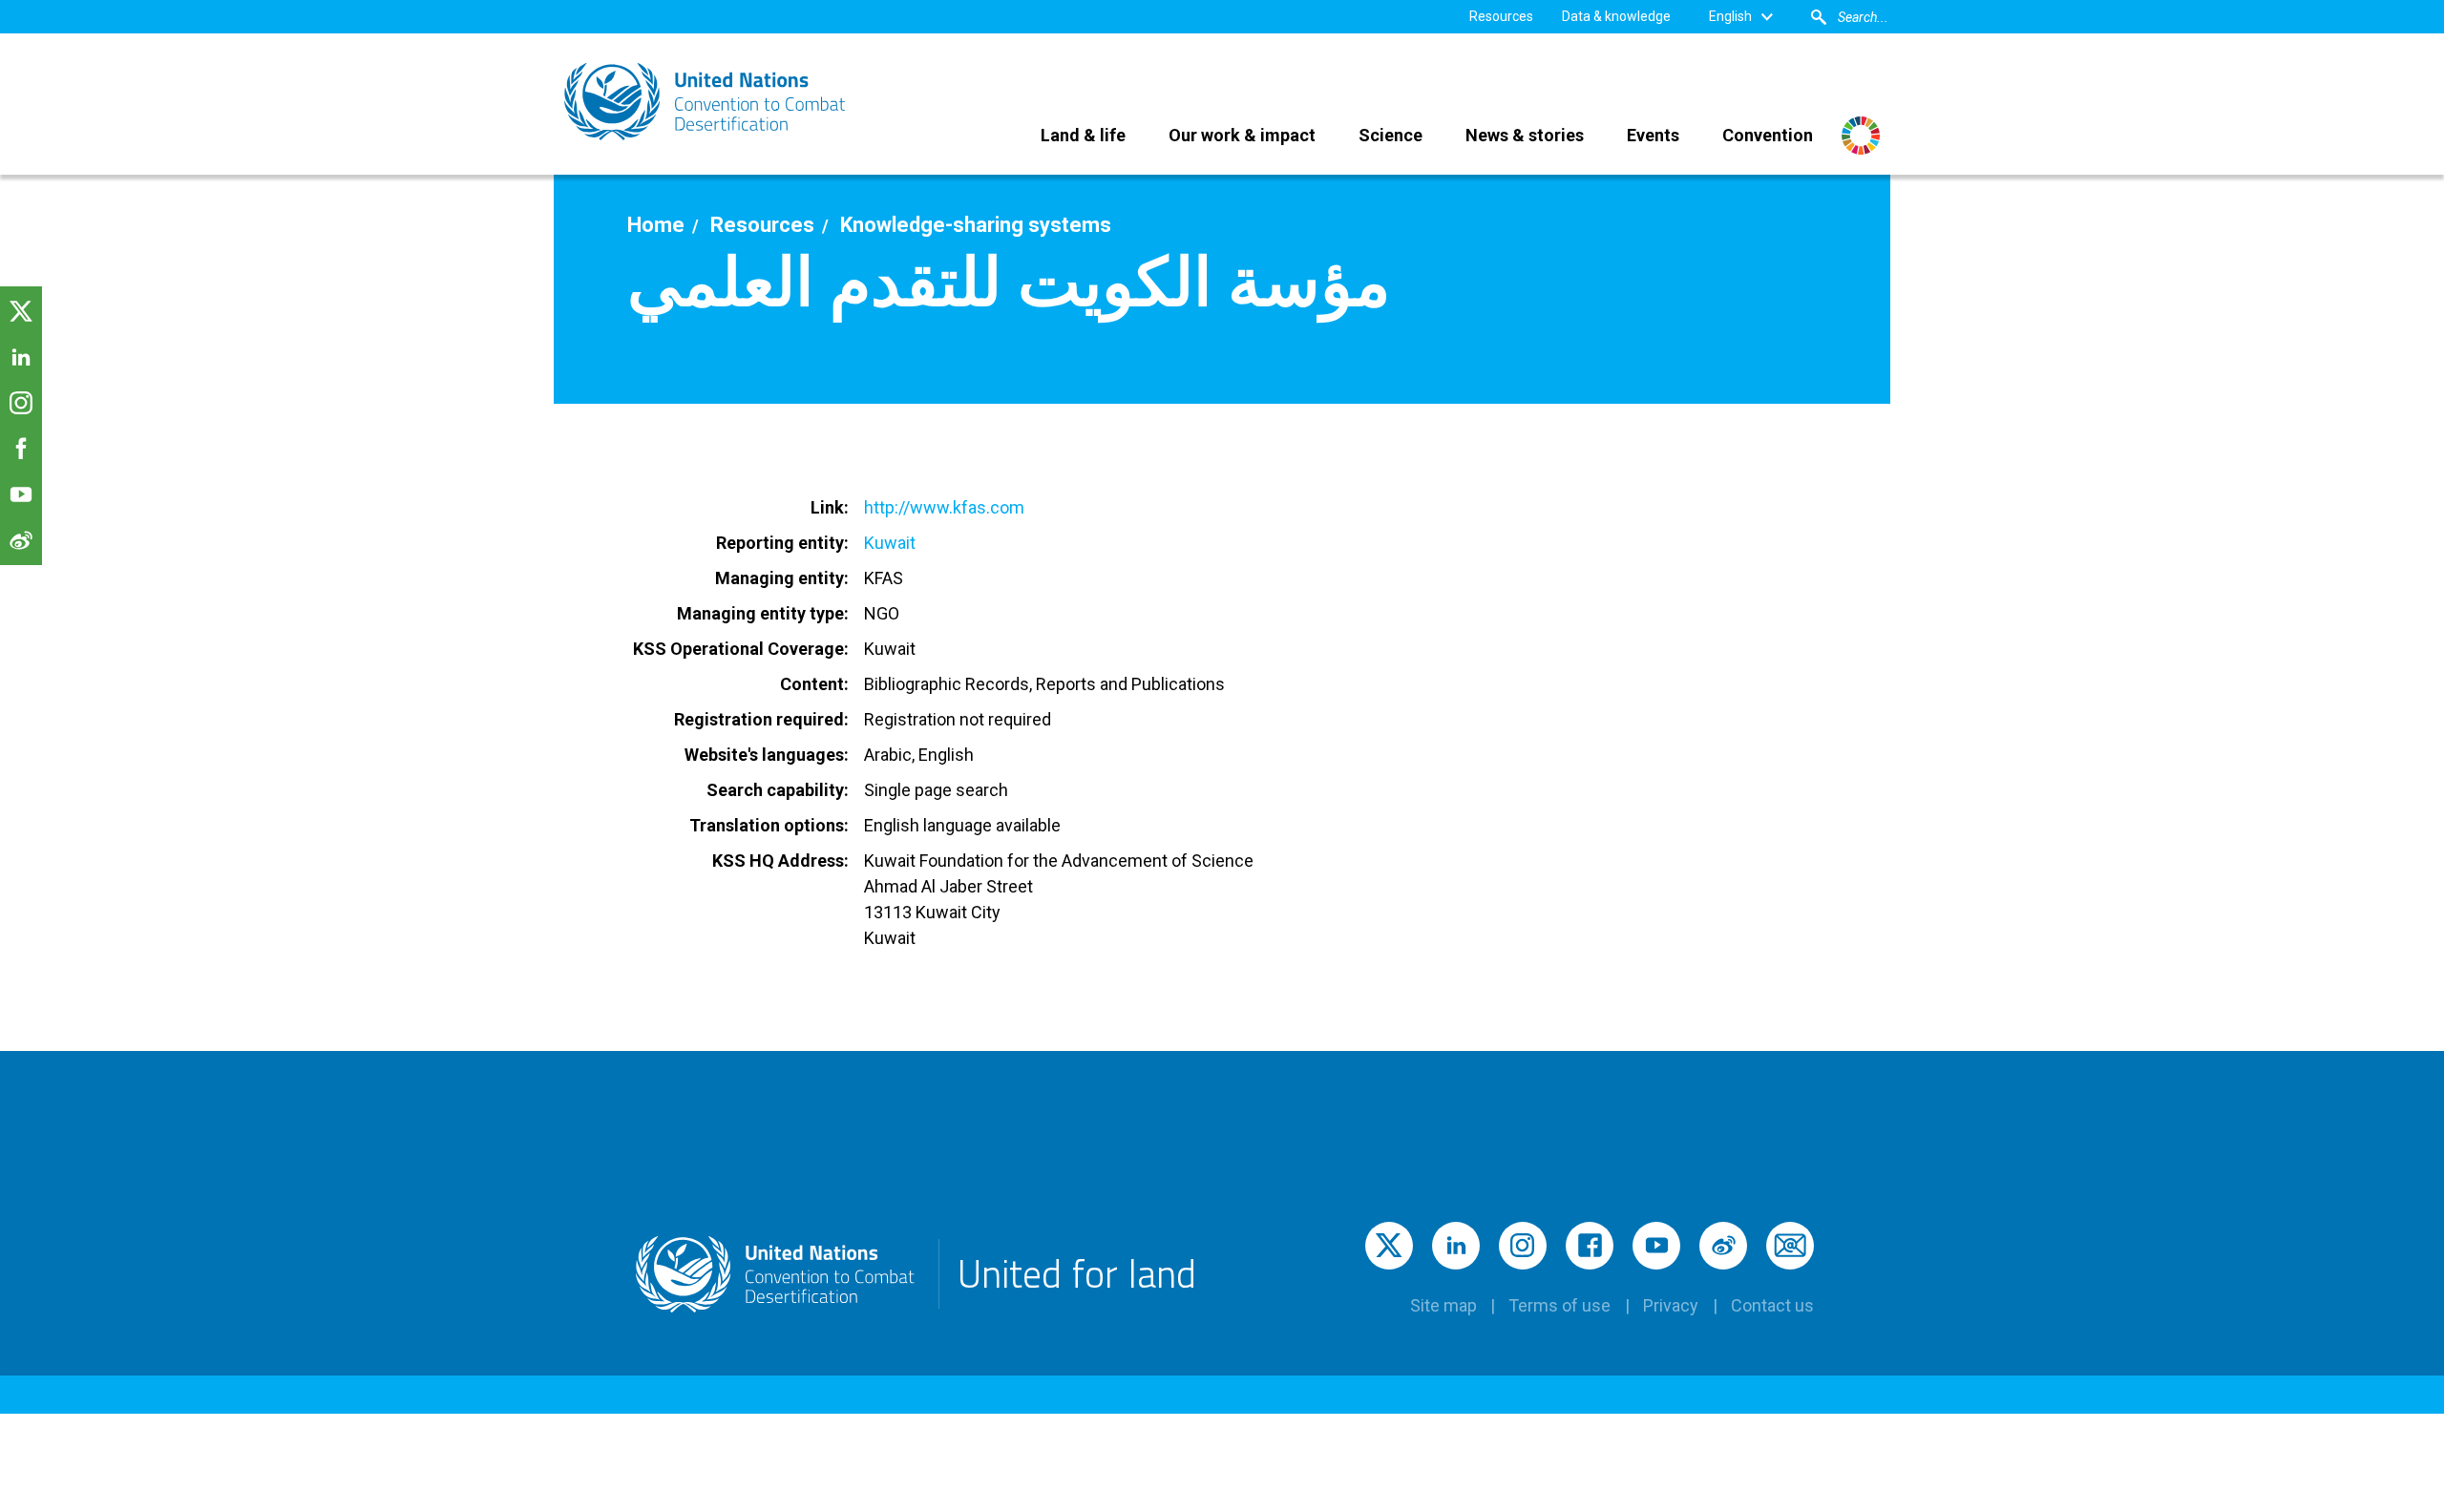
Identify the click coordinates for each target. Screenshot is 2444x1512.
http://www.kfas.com (944, 507)
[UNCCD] (706, 102)
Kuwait (890, 543)
